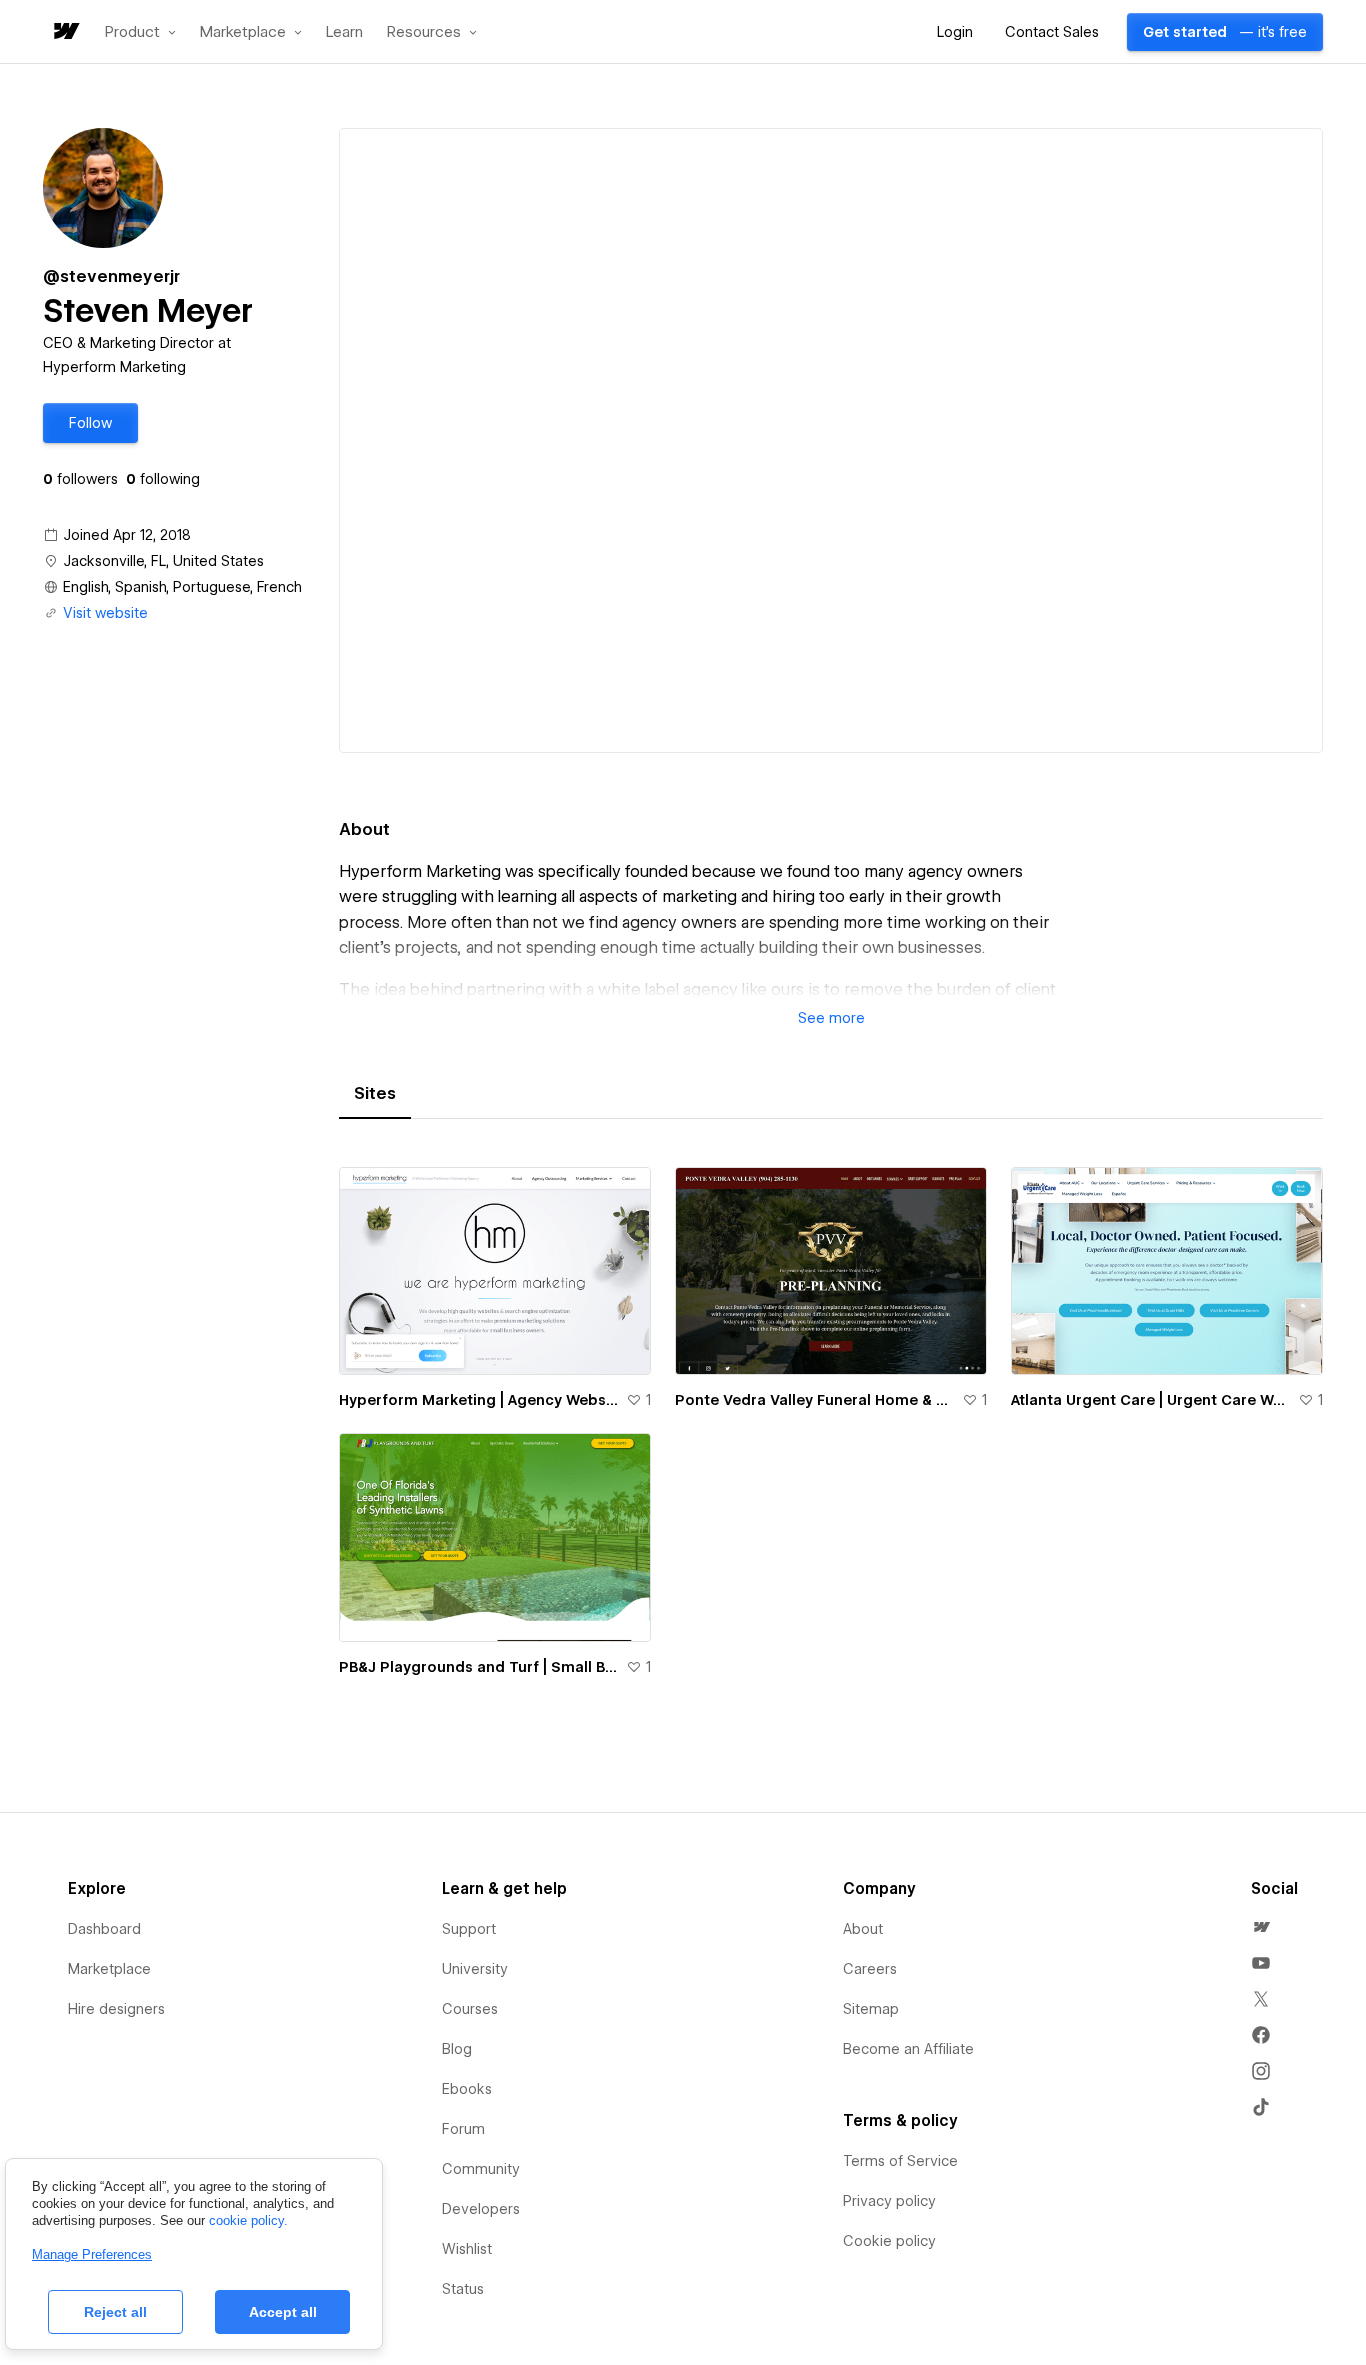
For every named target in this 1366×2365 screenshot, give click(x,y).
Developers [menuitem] (481, 2209)
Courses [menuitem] (470, 2009)
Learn (344, 32)
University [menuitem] (475, 1969)
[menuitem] (1261, 1927)
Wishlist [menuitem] (467, 2249)
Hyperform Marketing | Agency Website (478, 1400)
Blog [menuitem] (457, 2049)
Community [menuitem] (481, 2169)
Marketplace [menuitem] (109, 1969)
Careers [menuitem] (870, 1969)
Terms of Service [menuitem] (900, 2161)
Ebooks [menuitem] (467, 2089)
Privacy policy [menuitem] (889, 2201)
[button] (140, 32)
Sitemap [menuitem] (871, 2009)
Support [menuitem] (469, 1929)
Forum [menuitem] (463, 2129)
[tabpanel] (831, 1433)
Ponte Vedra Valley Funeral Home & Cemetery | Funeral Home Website (814, 1400)
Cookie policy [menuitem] (889, 2241)
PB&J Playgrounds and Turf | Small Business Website (478, 1667)
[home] (65, 32)
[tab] (375, 1094)
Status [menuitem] (463, 2289)
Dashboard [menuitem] (104, 1929)
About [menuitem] (863, 1929)
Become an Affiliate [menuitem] (908, 2049)
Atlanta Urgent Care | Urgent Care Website (1150, 1400)
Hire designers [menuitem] (116, 2009)
